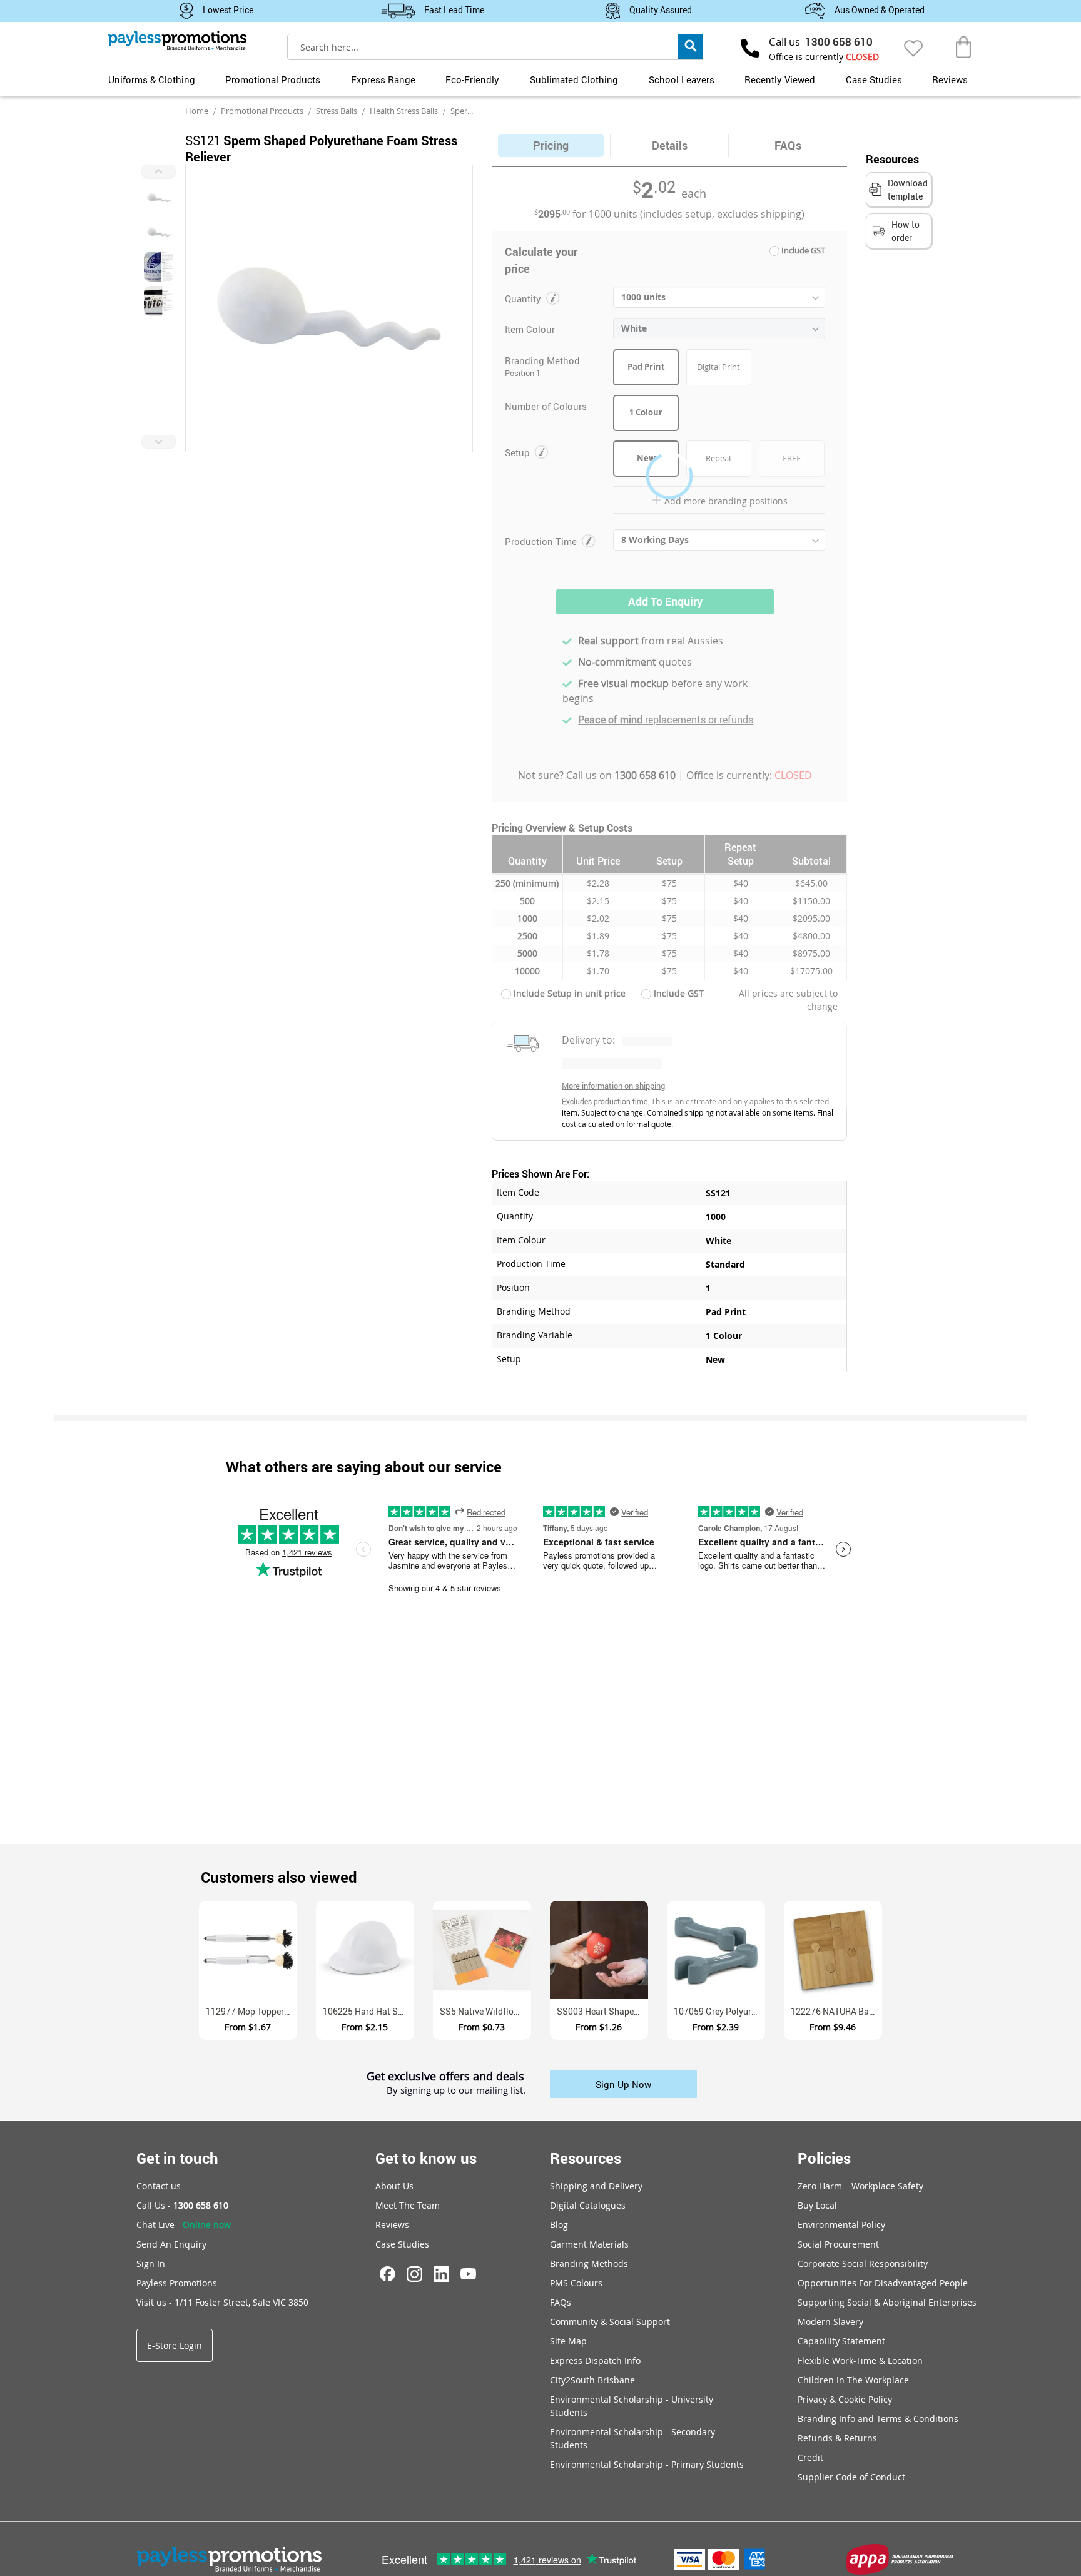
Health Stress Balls (404, 111)
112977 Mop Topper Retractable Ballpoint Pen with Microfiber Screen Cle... (251, 2011)
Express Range (383, 79)
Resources (586, 2158)
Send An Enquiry (171, 2244)
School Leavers (682, 79)
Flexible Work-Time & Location (860, 2360)
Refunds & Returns (837, 2438)
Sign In (151, 2263)
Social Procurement (838, 2244)
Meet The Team (408, 2205)
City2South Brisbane (592, 2380)
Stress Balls (337, 111)
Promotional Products (273, 79)
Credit (810, 2457)
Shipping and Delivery (596, 2186)
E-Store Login (175, 2345)
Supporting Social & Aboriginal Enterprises (887, 2302)
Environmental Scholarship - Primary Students (647, 2464)
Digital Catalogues (588, 2205)
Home (197, 111)
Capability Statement (841, 2341)
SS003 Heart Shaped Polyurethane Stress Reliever (602, 2011)
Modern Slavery (830, 2322)
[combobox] (495, 47)
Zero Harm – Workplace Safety (860, 2186)
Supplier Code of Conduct (851, 2477)
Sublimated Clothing (574, 79)
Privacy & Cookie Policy (845, 2399)
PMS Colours (576, 2283)
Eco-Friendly (472, 79)
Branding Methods (589, 2263)
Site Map (568, 2341)
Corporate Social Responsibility (863, 2263)
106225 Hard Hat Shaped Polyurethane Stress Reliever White (368, 2011)
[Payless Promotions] (177, 41)
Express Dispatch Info (595, 2360)
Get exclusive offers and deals (445, 2077)
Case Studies (874, 79)
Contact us (159, 2186)
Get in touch (177, 2158)
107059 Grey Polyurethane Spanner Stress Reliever (719, 2011)
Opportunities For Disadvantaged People (883, 2283)
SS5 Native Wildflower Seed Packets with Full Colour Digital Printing (485, 2011)
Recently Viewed (780, 79)
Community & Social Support (610, 2322)
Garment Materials (589, 2244)
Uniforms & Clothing (152, 79)
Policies (824, 2158)
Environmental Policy (841, 2225)
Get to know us (426, 2158)
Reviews (950, 79)
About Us (394, 2186)
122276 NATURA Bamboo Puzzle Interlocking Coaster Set (836, 2011)
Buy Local (817, 2205)
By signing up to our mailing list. (456, 2090)
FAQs (561, 2302)
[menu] (540, 78)
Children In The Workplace (853, 2380)
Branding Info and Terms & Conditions (878, 2419)
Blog (559, 2225)
